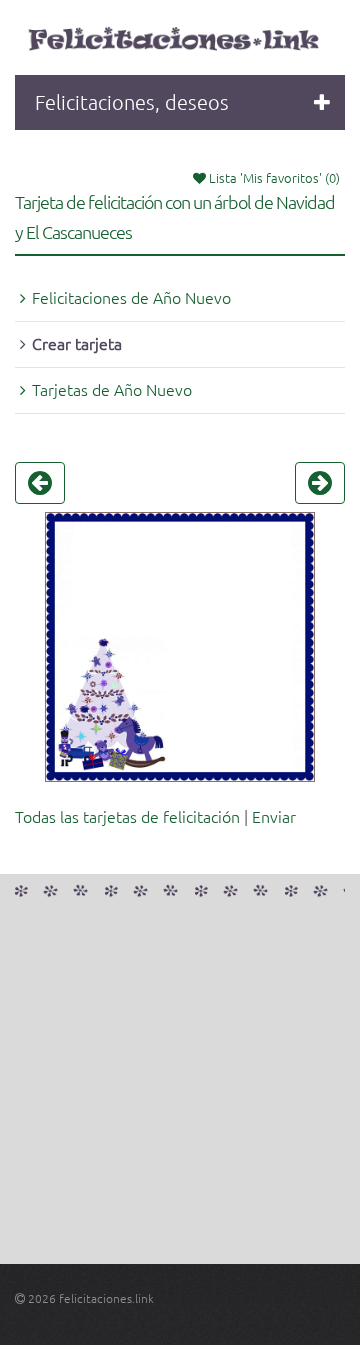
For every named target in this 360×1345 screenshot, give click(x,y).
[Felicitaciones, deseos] (176, 40)
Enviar (274, 816)
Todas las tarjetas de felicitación (127, 816)
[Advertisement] (180, 1084)
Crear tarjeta (77, 343)
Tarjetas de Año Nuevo (112, 389)
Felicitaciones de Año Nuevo (131, 297)
